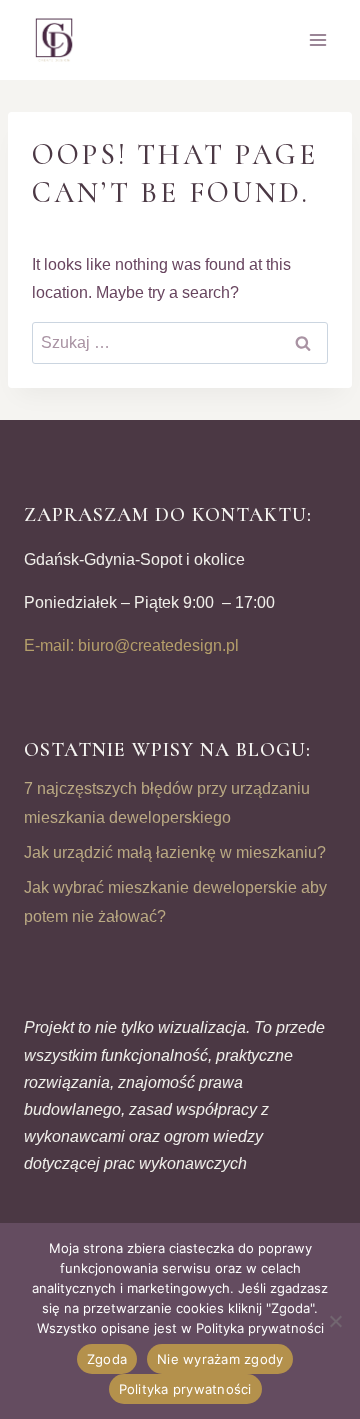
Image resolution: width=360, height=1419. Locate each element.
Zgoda (107, 1359)
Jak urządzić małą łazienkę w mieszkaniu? (175, 852)
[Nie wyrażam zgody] (335, 1321)
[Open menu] (317, 39)
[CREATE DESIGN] (55, 40)
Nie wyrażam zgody (220, 1359)
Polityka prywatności (185, 1389)
